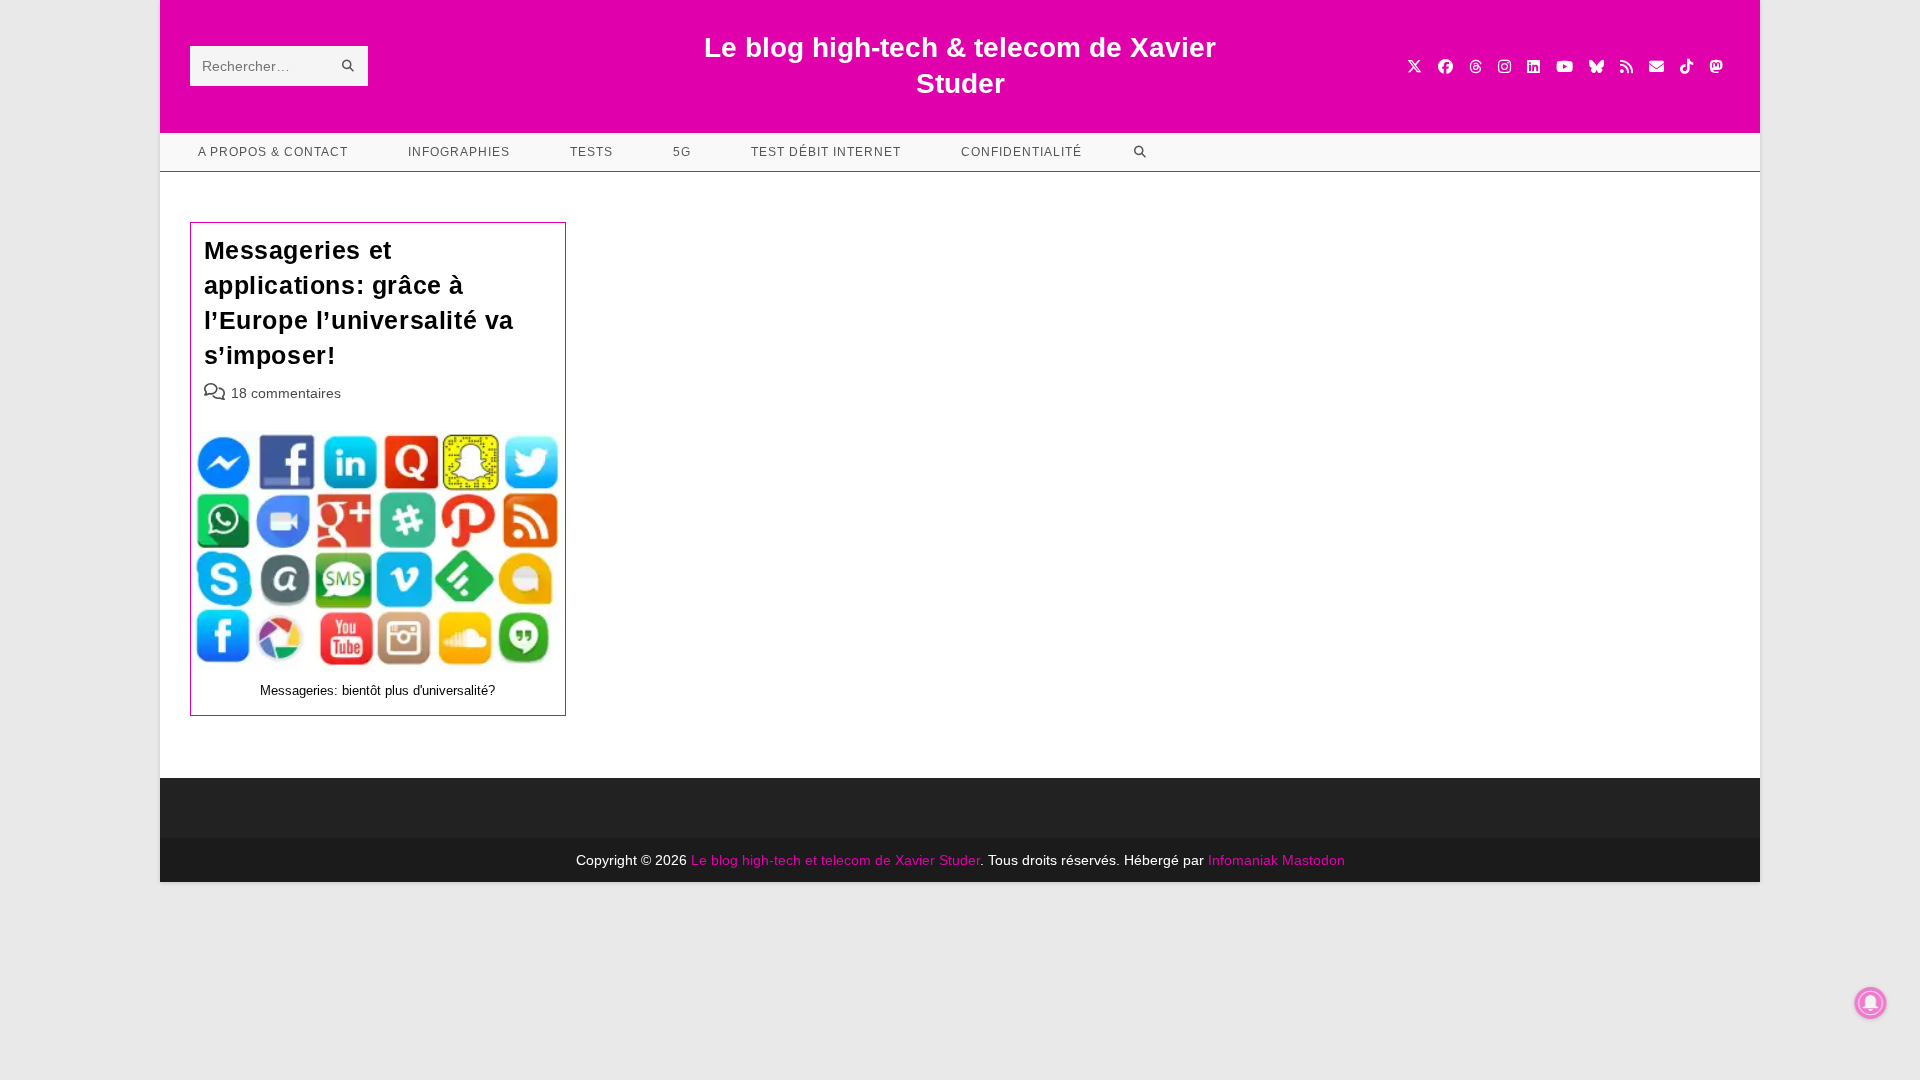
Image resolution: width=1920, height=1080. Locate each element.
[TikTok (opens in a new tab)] (1686, 66)
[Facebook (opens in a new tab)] (1445, 66)
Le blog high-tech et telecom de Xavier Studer (835, 860)
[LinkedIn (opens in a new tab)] (1533, 66)
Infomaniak (1243, 860)
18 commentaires (286, 393)
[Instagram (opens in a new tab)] (1504, 66)
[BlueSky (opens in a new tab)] (1596, 66)
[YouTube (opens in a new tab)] (1564, 66)
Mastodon (1313, 860)
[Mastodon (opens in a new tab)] (1715, 66)
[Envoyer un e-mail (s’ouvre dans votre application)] (1656, 66)
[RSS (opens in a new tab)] (1626, 66)
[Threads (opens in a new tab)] (1475, 66)
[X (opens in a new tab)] (1414, 66)
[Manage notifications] (1871, 1003)
